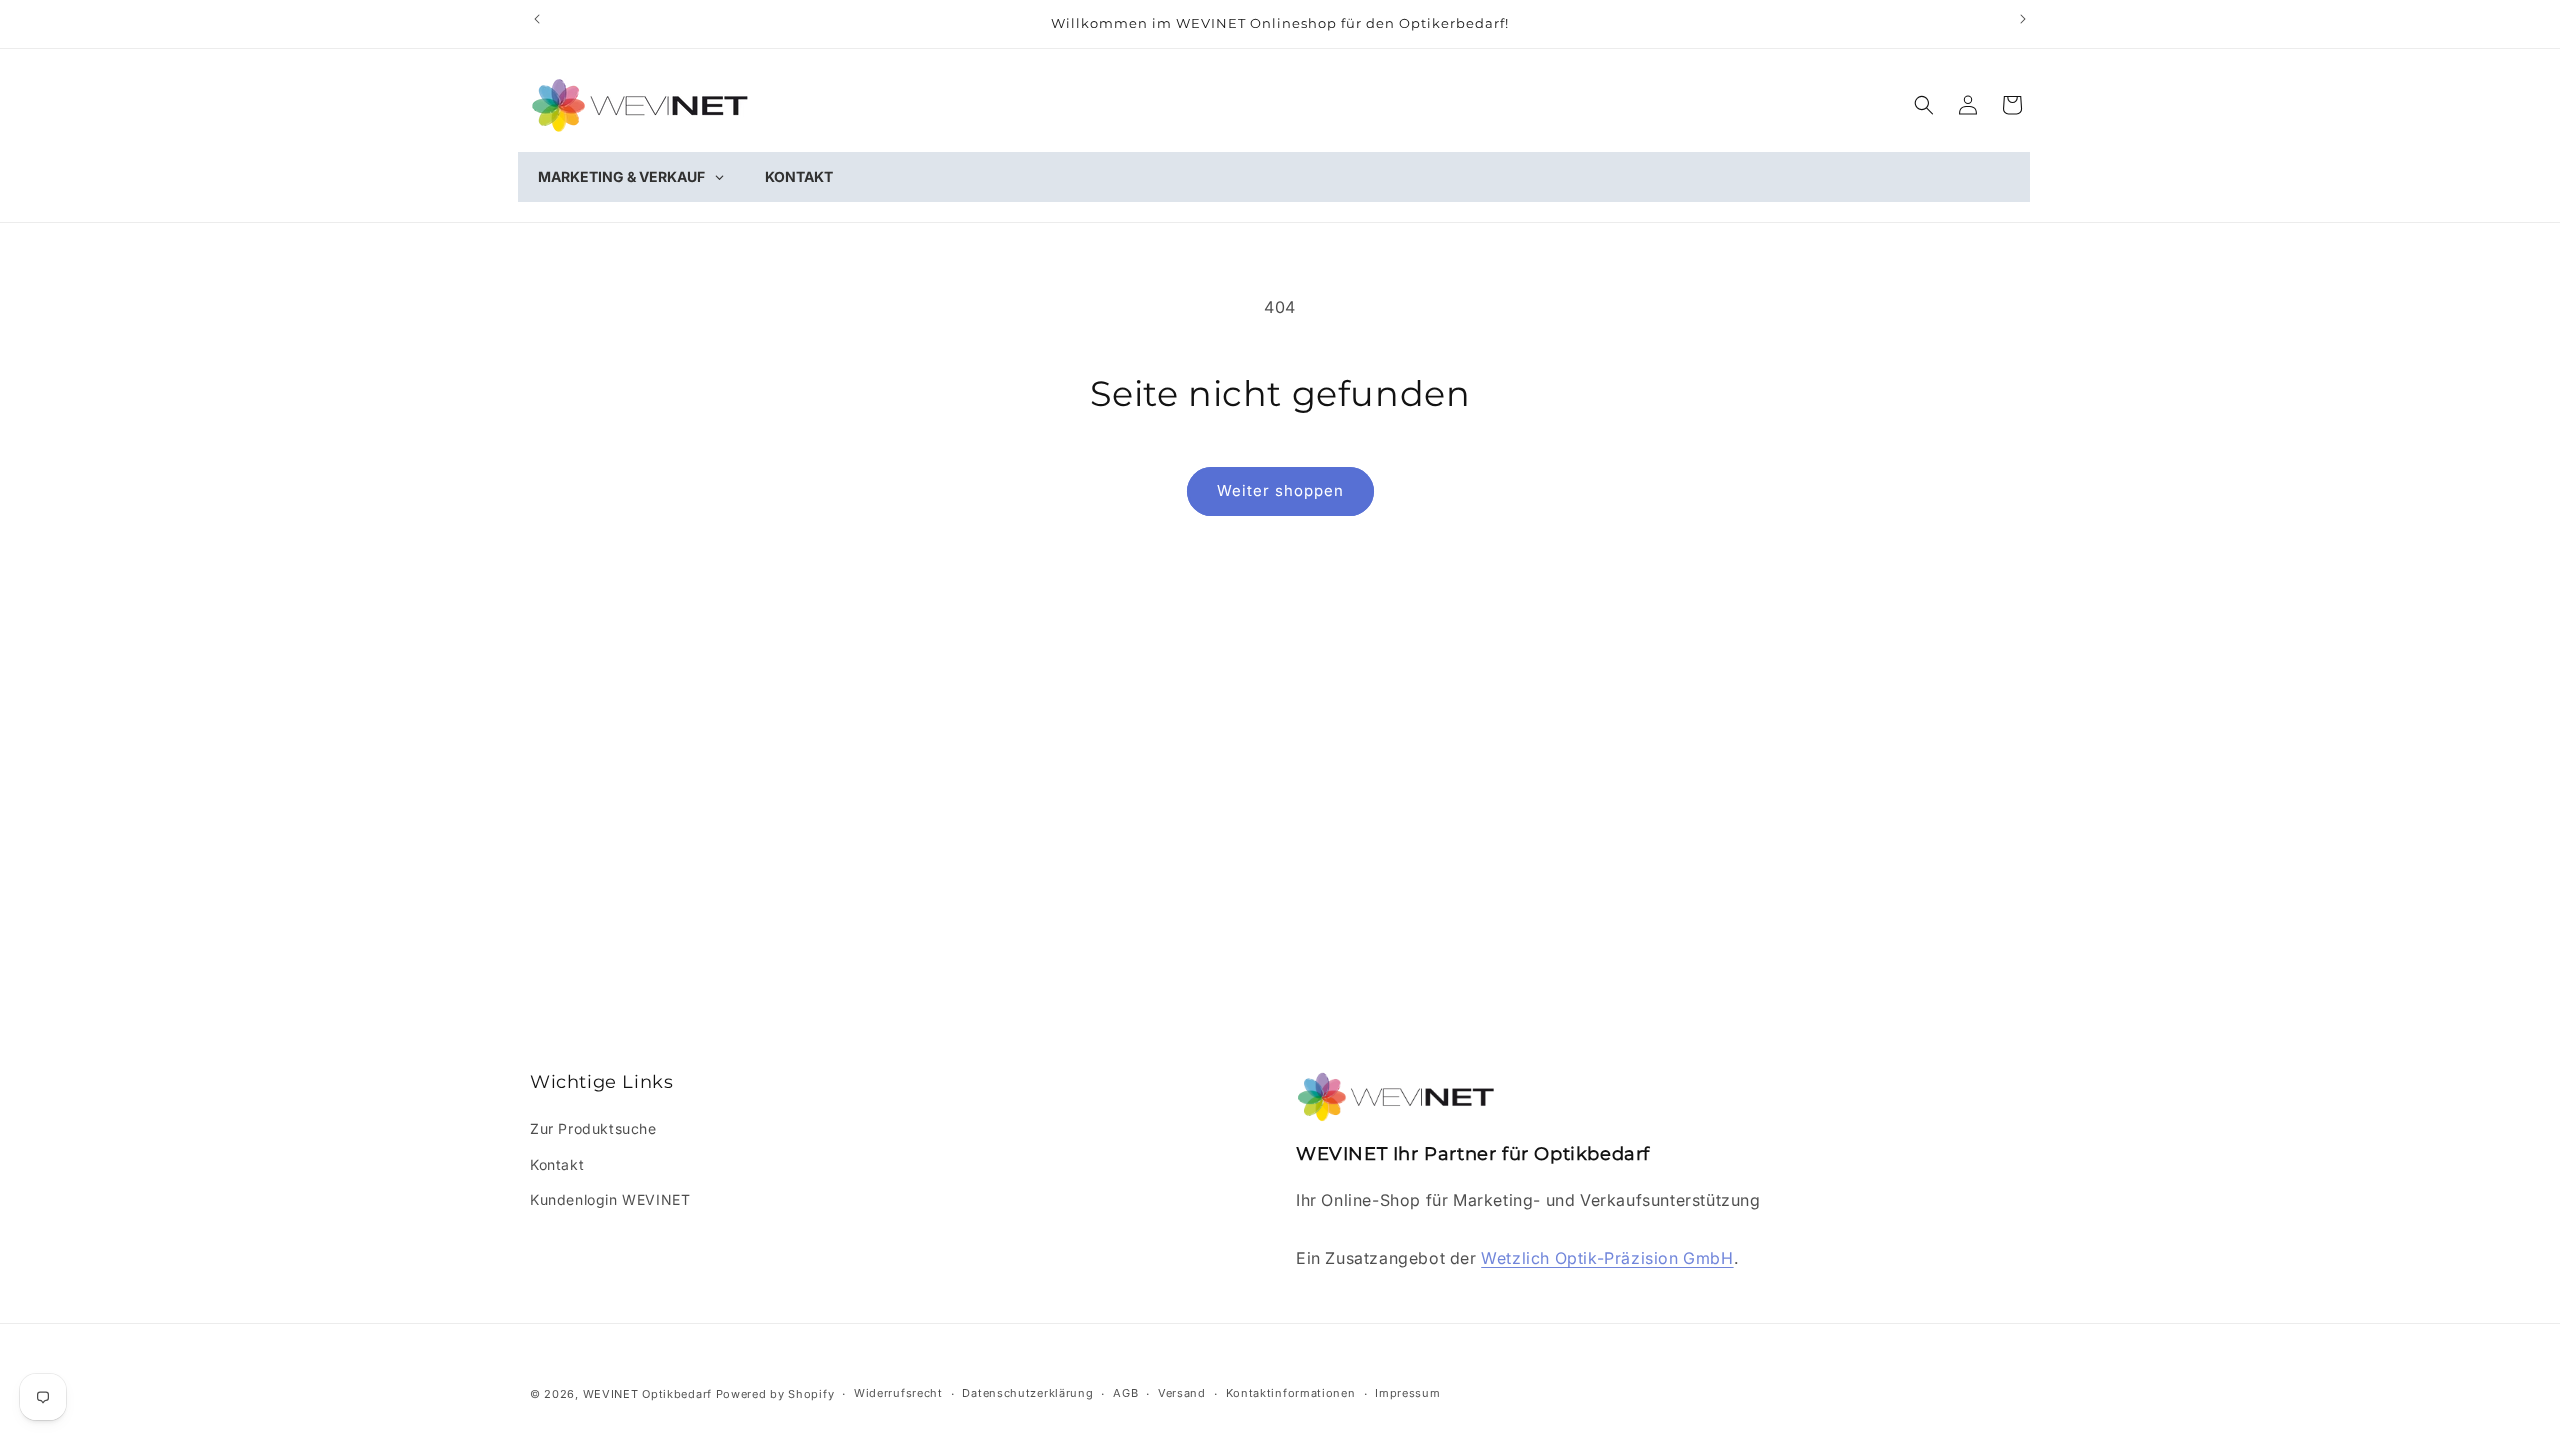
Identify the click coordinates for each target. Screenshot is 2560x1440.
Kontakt (557, 1164)
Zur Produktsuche (593, 1128)
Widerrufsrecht (898, 1393)
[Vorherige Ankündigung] (537, 19)
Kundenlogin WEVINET (610, 1199)
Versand (1182, 1393)
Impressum (1407, 1393)
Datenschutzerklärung (1027, 1393)
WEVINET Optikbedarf (647, 1394)
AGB (1125, 1393)
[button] (1924, 105)
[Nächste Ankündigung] (2023, 19)
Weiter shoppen (1280, 490)
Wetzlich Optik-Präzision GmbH (1607, 1258)
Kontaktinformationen (1291, 1393)
